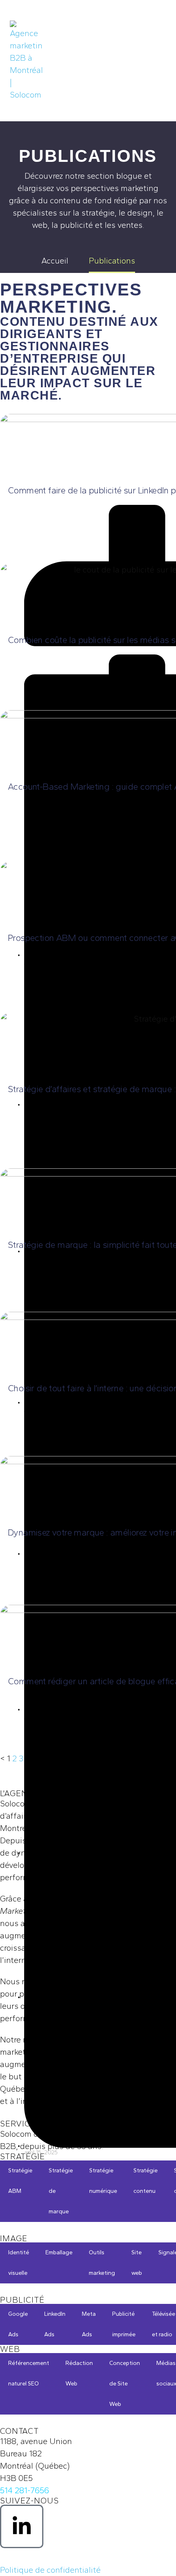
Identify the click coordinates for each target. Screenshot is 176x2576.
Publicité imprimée (124, 2324)
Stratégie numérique (103, 2181)
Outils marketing (102, 2263)
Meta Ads (89, 2324)
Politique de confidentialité (50, 2570)
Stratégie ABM (20, 2181)
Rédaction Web (79, 2373)
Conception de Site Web (125, 2384)
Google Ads (18, 2324)
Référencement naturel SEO (29, 2373)
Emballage (59, 2252)
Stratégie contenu (146, 2181)
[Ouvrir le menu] (157, 61)
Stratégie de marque (61, 2191)
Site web (137, 2263)
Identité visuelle (19, 2263)
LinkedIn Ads (55, 2324)
